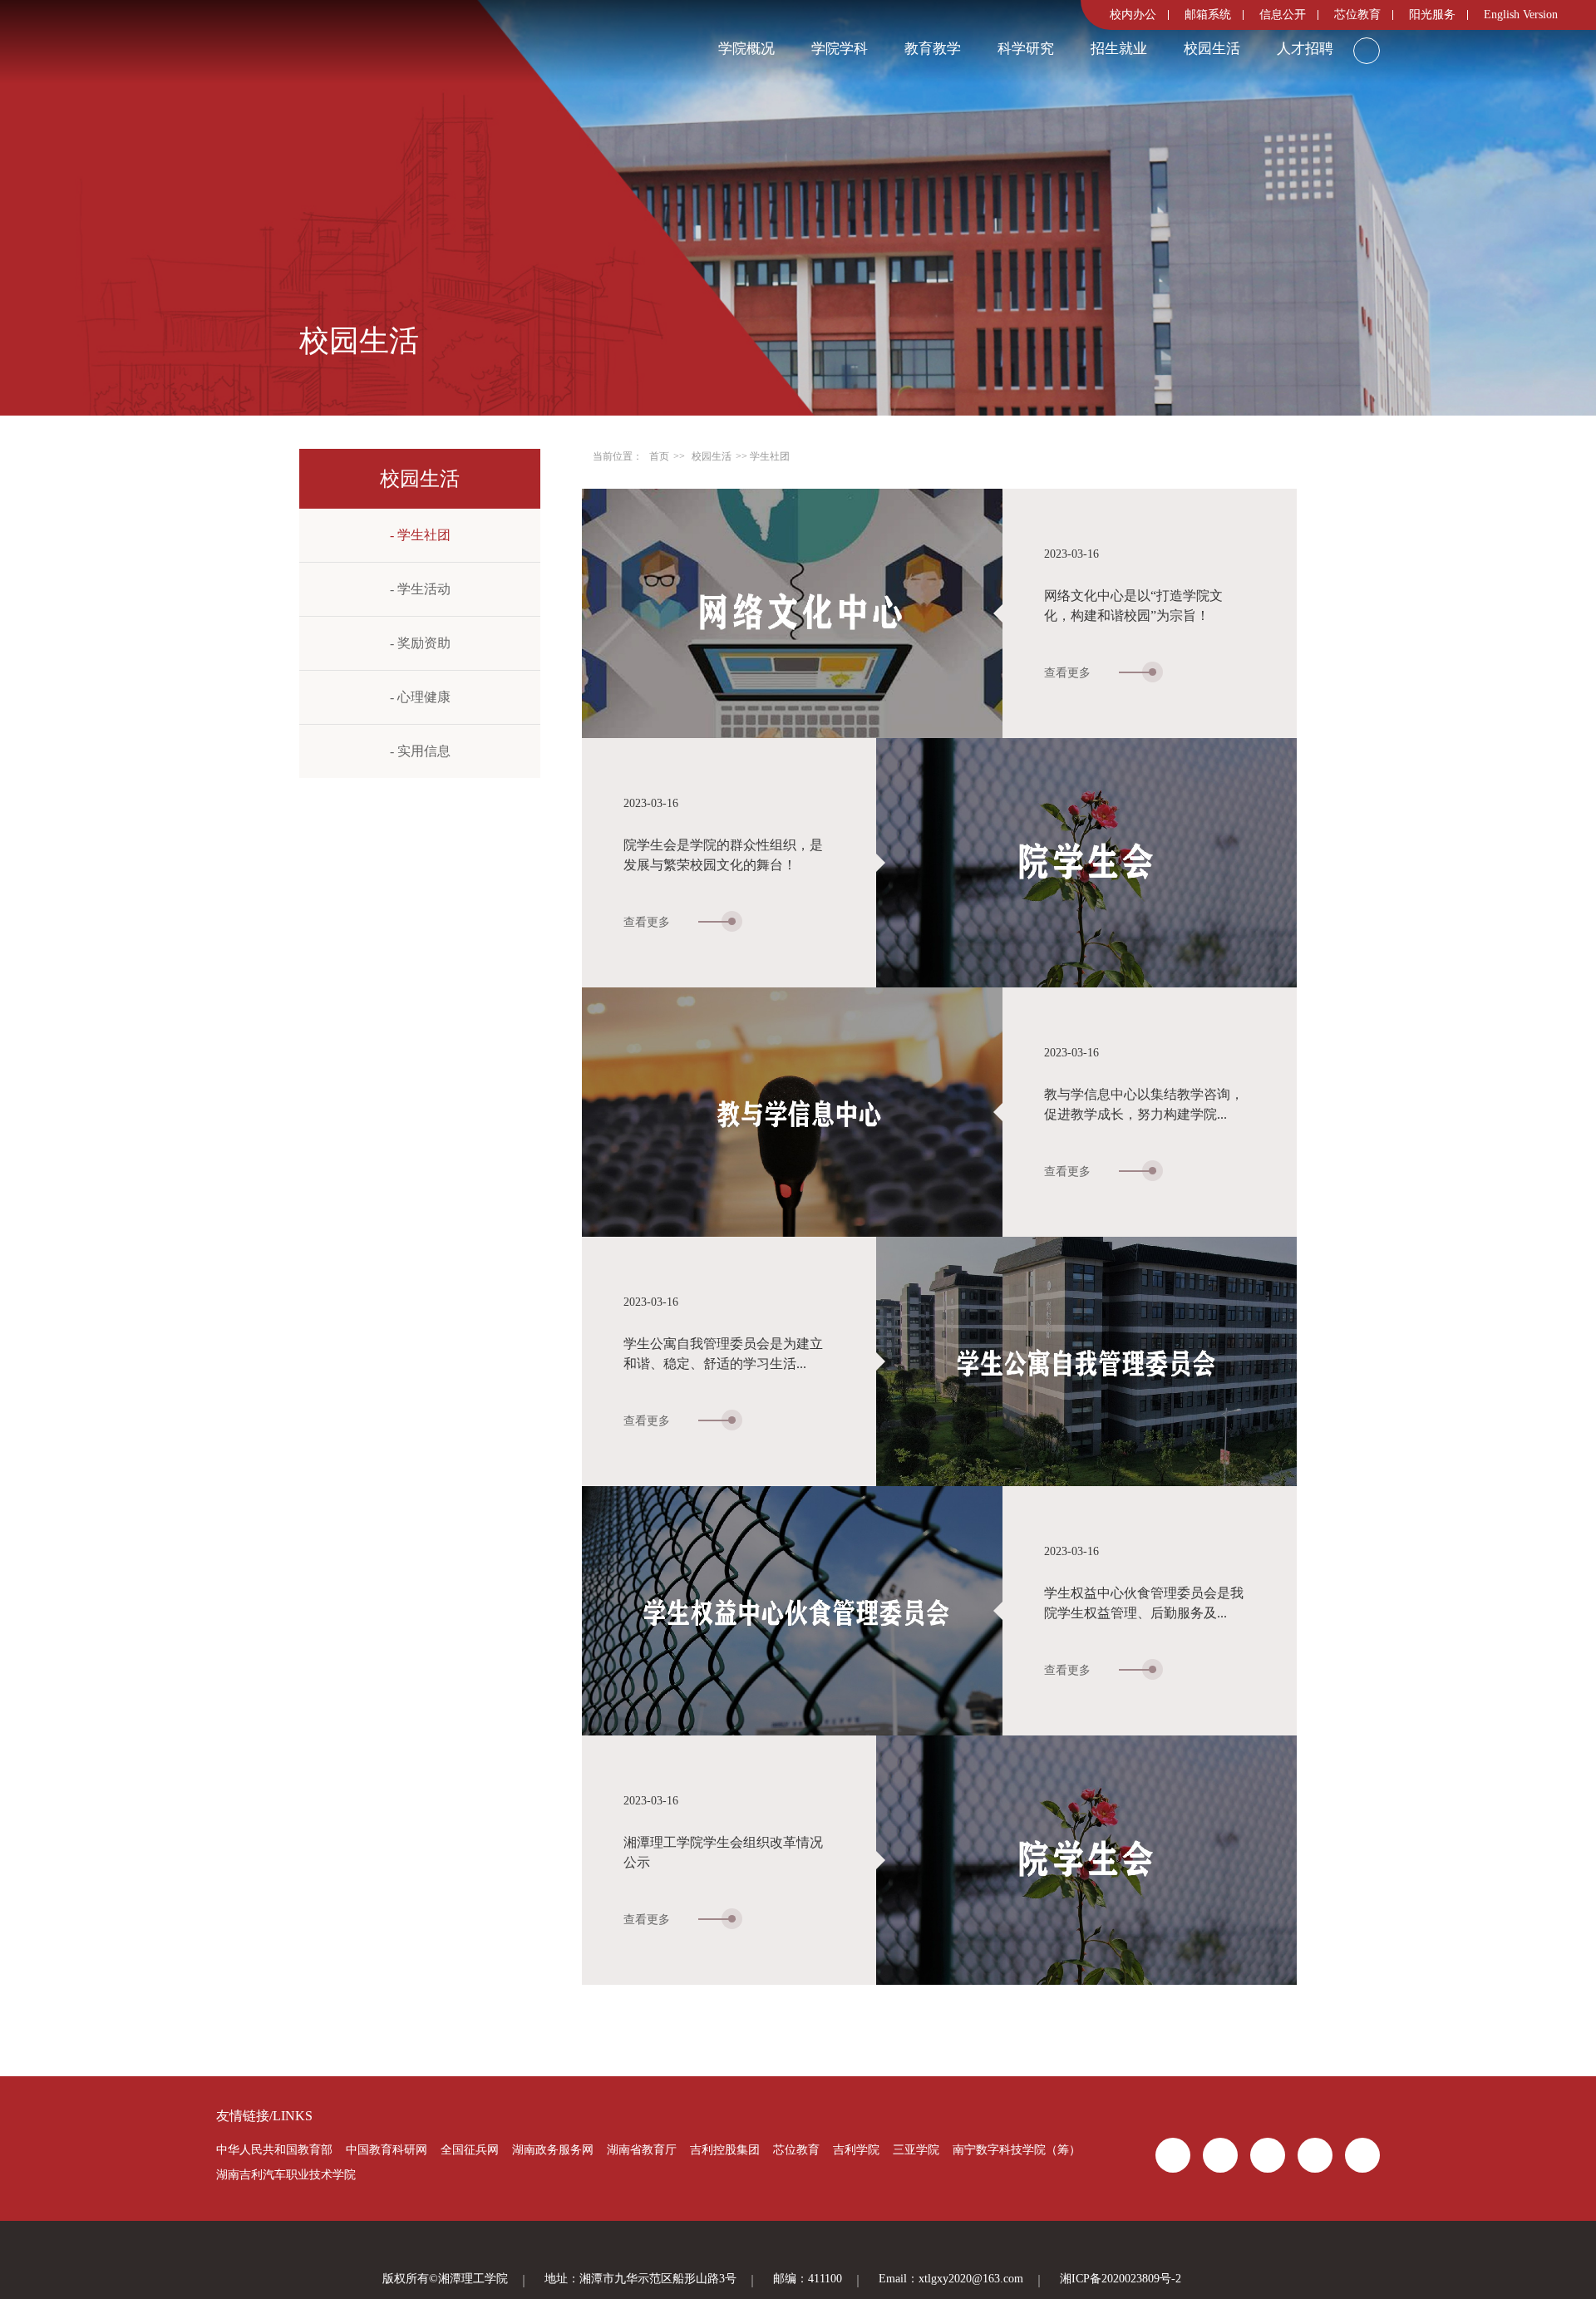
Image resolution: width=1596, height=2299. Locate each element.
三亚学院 (916, 2150)
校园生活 (1212, 49)
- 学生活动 (420, 589)
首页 (659, 456)
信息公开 (1283, 15)
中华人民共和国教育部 (274, 2150)
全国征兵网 (470, 2150)
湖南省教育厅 (642, 2150)
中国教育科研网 (387, 2150)
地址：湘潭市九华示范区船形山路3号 (640, 2279)
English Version (1521, 15)
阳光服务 (1432, 15)
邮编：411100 (808, 2279)
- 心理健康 (420, 697)
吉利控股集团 (725, 2150)
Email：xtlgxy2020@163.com (951, 2279)
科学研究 (1026, 49)
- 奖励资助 (420, 643)
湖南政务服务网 (553, 2150)
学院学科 (840, 49)
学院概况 (746, 49)
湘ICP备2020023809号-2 (1121, 2279)
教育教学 (933, 49)
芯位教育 (1357, 15)
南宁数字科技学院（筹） (1017, 2150)
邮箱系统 (1208, 15)
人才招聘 (1305, 49)
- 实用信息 (420, 751)
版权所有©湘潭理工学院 (445, 2279)
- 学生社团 (420, 535)
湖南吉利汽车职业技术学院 (286, 2175)
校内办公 (1133, 15)
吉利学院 (856, 2150)
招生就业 (1119, 49)
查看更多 (1069, 673)
